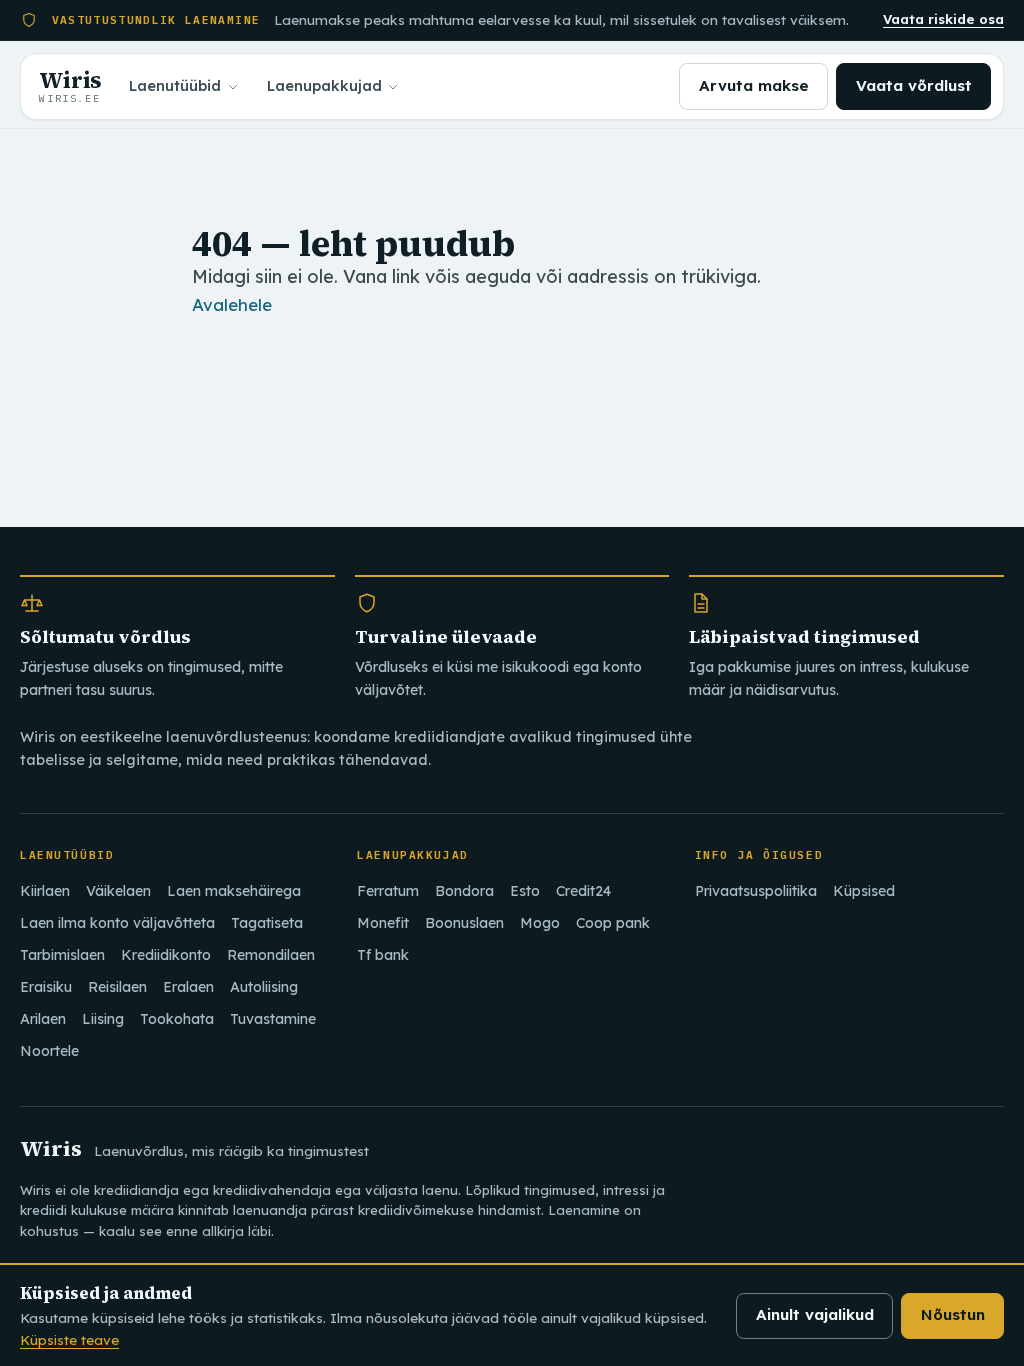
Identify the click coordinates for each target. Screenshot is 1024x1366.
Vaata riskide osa (943, 19)
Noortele (49, 1051)
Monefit (383, 923)
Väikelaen (118, 891)
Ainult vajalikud (815, 1314)
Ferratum (388, 891)
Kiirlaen (45, 891)
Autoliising (264, 987)
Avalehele (232, 304)
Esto (525, 891)
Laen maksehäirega (234, 891)
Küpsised (864, 891)
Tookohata (177, 1019)
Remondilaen (271, 955)
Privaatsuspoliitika (756, 891)
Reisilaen (117, 987)
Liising (103, 1019)
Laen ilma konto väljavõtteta (117, 923)
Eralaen (188, 987)
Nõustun (953, 1314)
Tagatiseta (267, 923)
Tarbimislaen (62, 955)
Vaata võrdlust (914, 85)
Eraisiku (46, 987)
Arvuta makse (754, 85)
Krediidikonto (166, 955)
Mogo (540, 923)
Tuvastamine (273, 1019)
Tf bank (383, 955)
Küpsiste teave (69, 1339)
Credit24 (583, 891)
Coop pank (613, 923)
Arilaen (43, 1019)
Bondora (464, 891)
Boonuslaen (464, 923)
